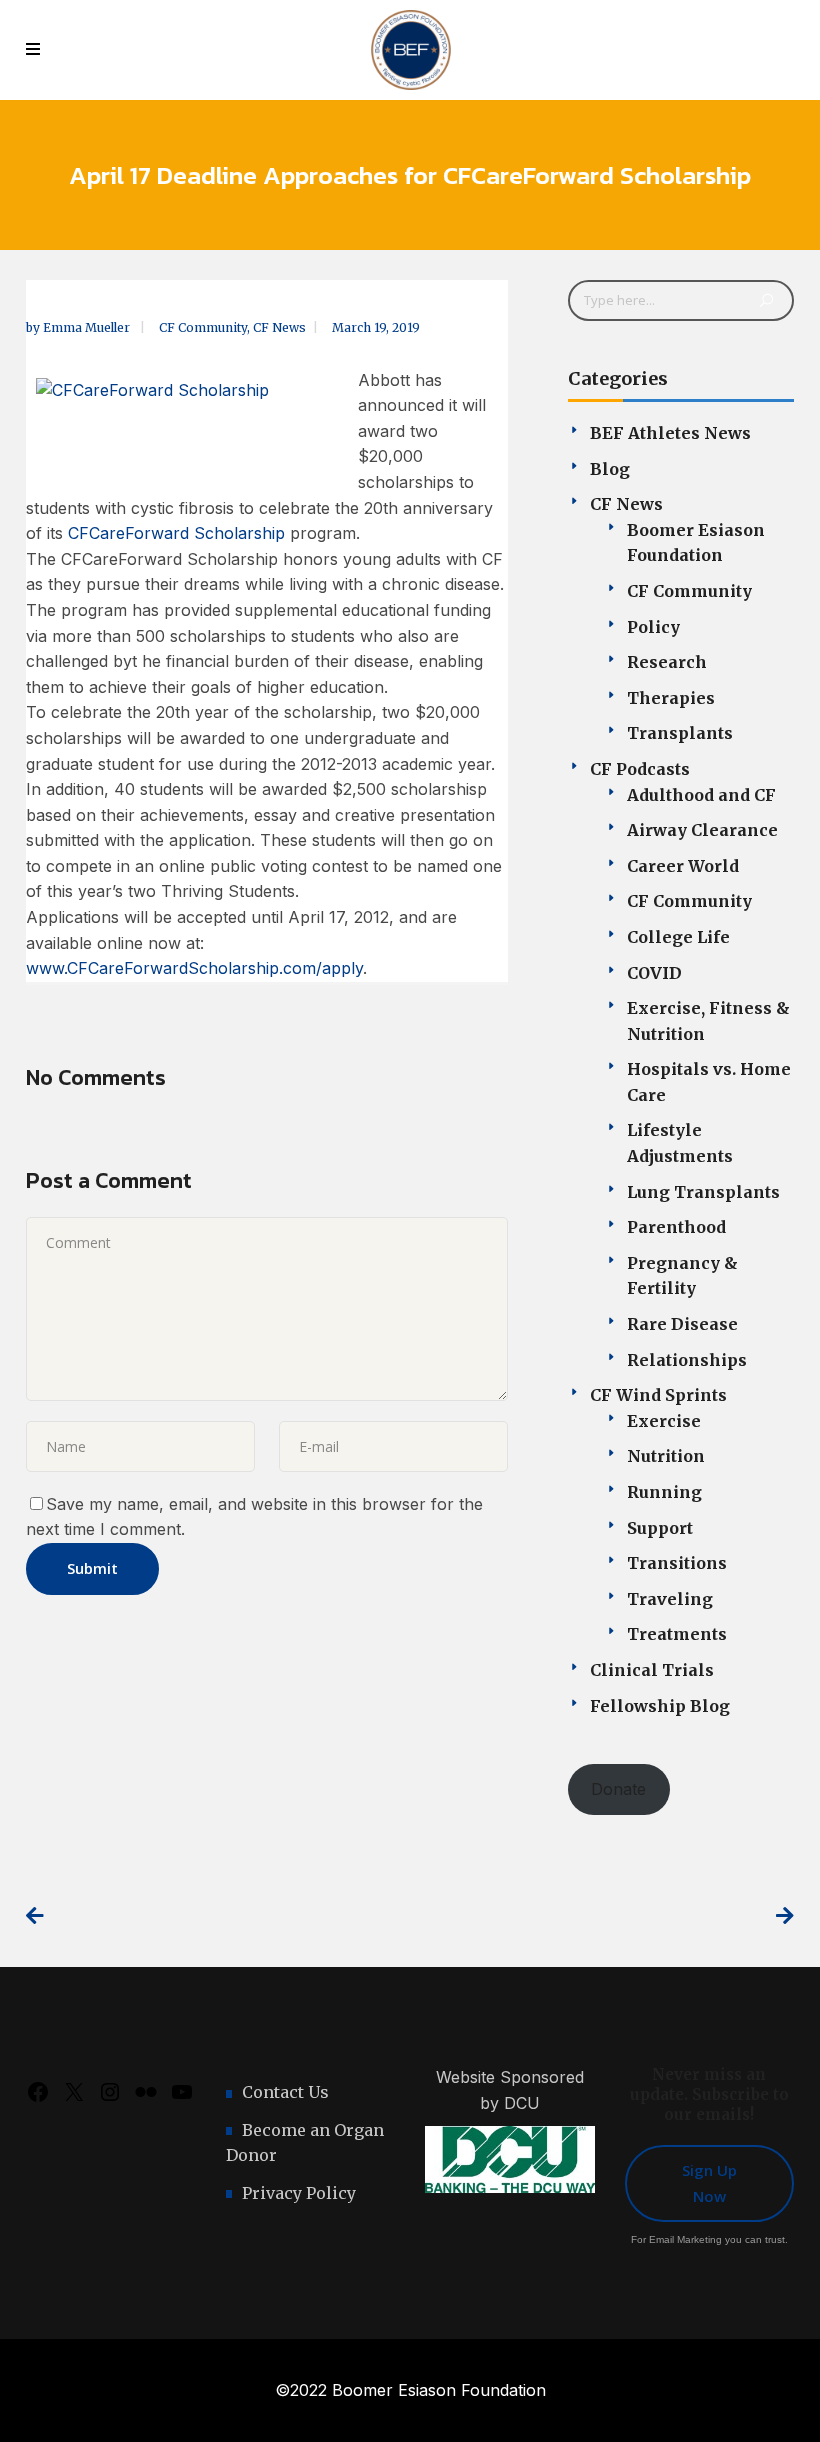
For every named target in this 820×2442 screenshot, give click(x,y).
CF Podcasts (640, 769)
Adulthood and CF (701, 795)
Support (660, 1528)
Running (664, 1492)
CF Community (203, 327)
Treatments (677, 1634)
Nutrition (666, 1456)
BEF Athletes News (670, 433)
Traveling (670, 1599)
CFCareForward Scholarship (176, 533)
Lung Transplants (703, 1192)
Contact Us (285, 2092)
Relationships (687, 1360)
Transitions (677, 1563)
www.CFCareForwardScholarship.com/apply (194, 968)
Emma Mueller (88, 327)
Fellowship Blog (660, 1706)
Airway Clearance (702, 830)
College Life (678, 937)
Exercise (664, 1421)
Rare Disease (682, 1324)
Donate (618, 1789)
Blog (610, 469)
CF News (279, 327)
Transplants (680, 733)
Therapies (671, 698)
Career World (683, 866)
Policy (653, 627)
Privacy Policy (299, 2193)
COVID (654, 973)
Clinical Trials (652, 1670)
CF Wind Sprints (658, 1395)
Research (667, 662)
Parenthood (676, 1227)
